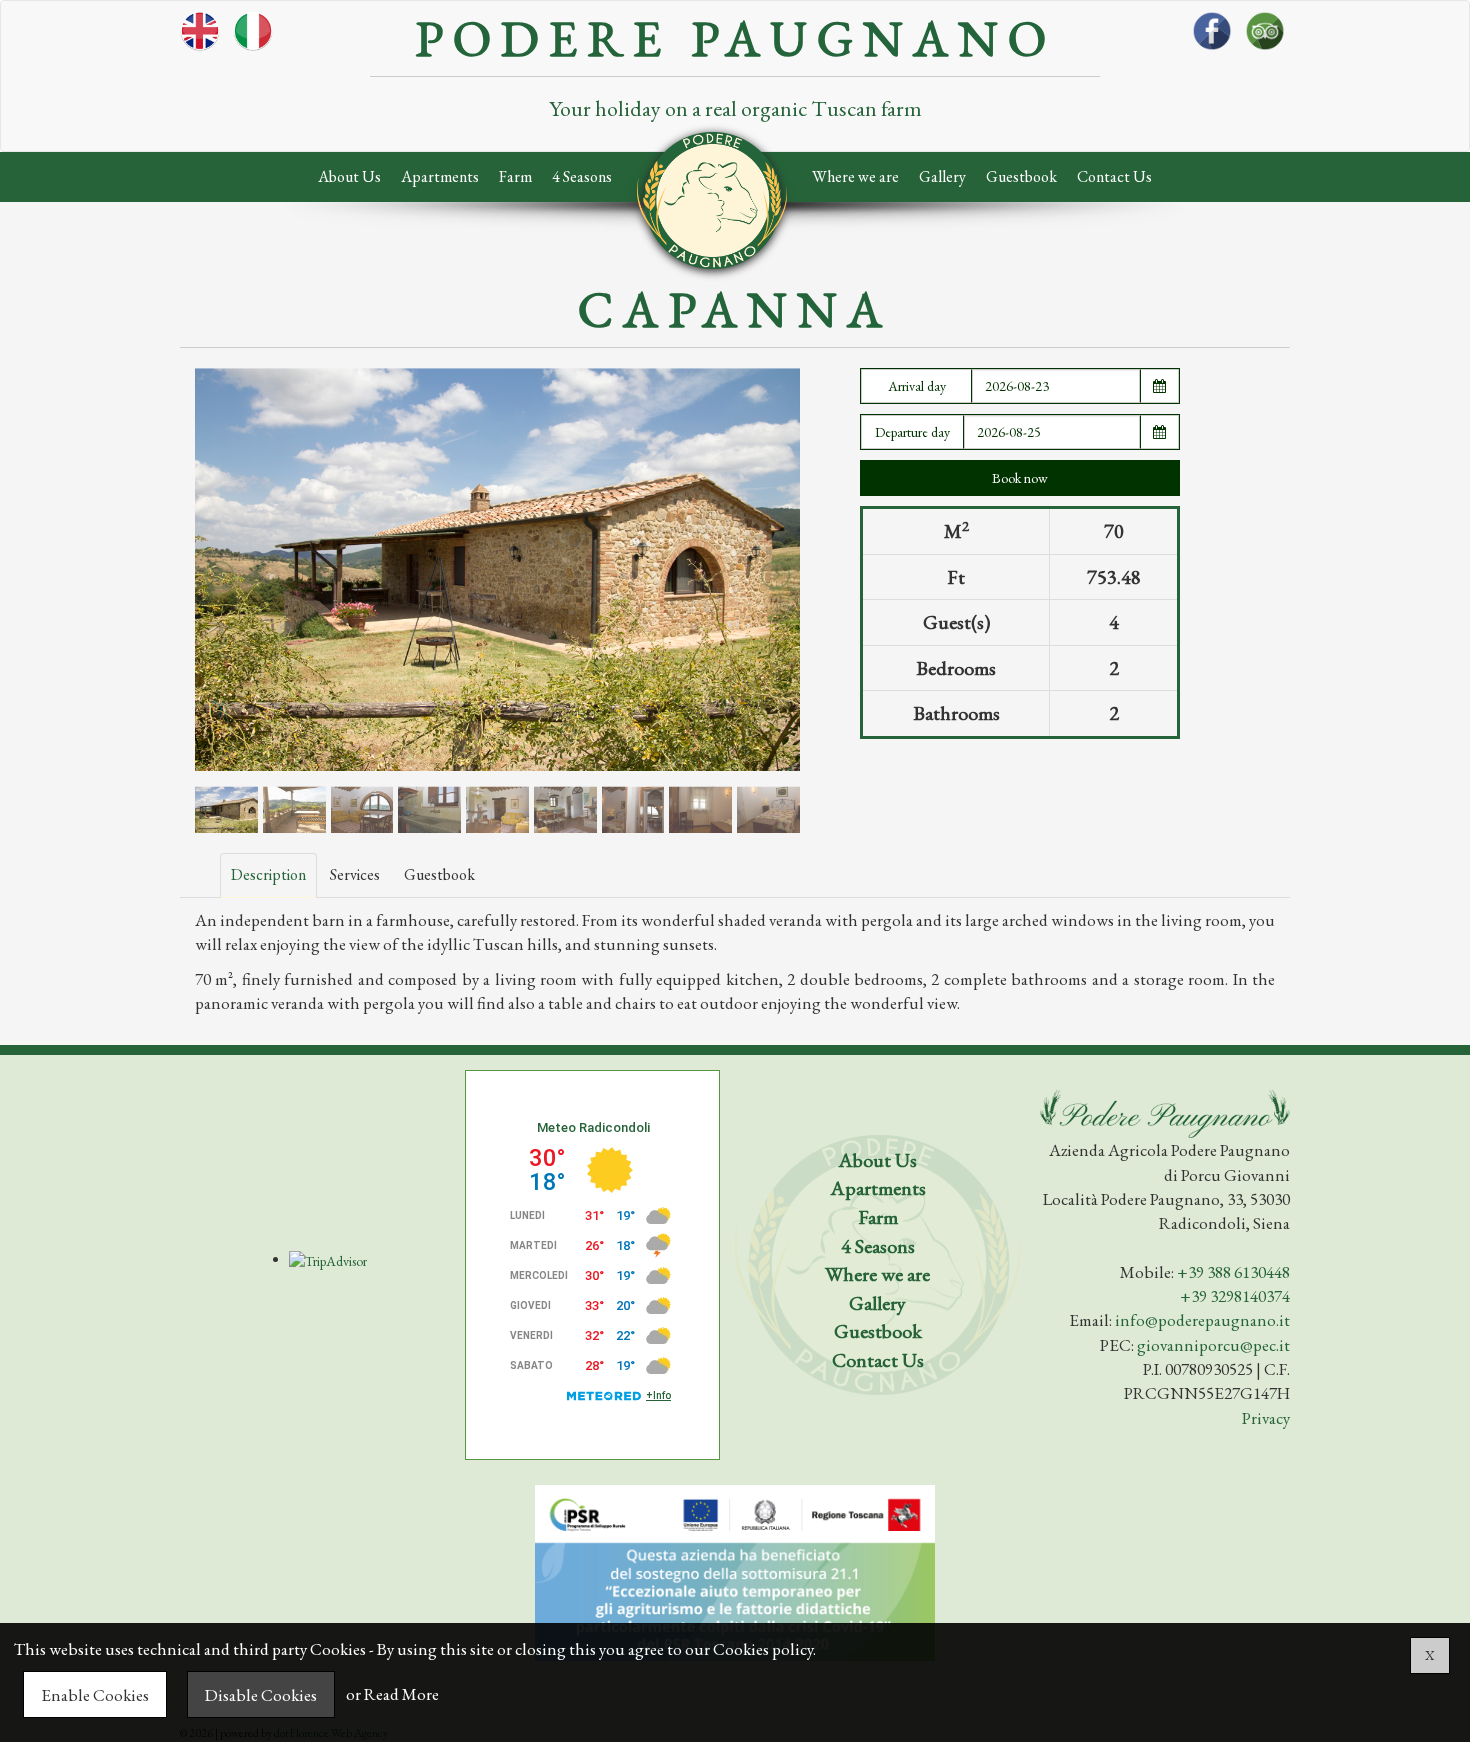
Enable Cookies (95, 1695)
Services (355, 874)
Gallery (942, 176)
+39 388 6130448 (1233, 1272)
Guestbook (1021, 176)
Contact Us (1114, 176)
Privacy (1266, 1418)
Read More (401, 1695)
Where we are (855, 176)
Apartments (440, 176)
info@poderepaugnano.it (1202, 1320)
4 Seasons (582, 176)
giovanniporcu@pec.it (1213, 1345)
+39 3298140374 (1235, 1296)
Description (268, 874)
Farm (515, 176)
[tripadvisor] (1265, 73)
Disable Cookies (261, 1695)
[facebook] (1212, 73)
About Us (349, 176)
